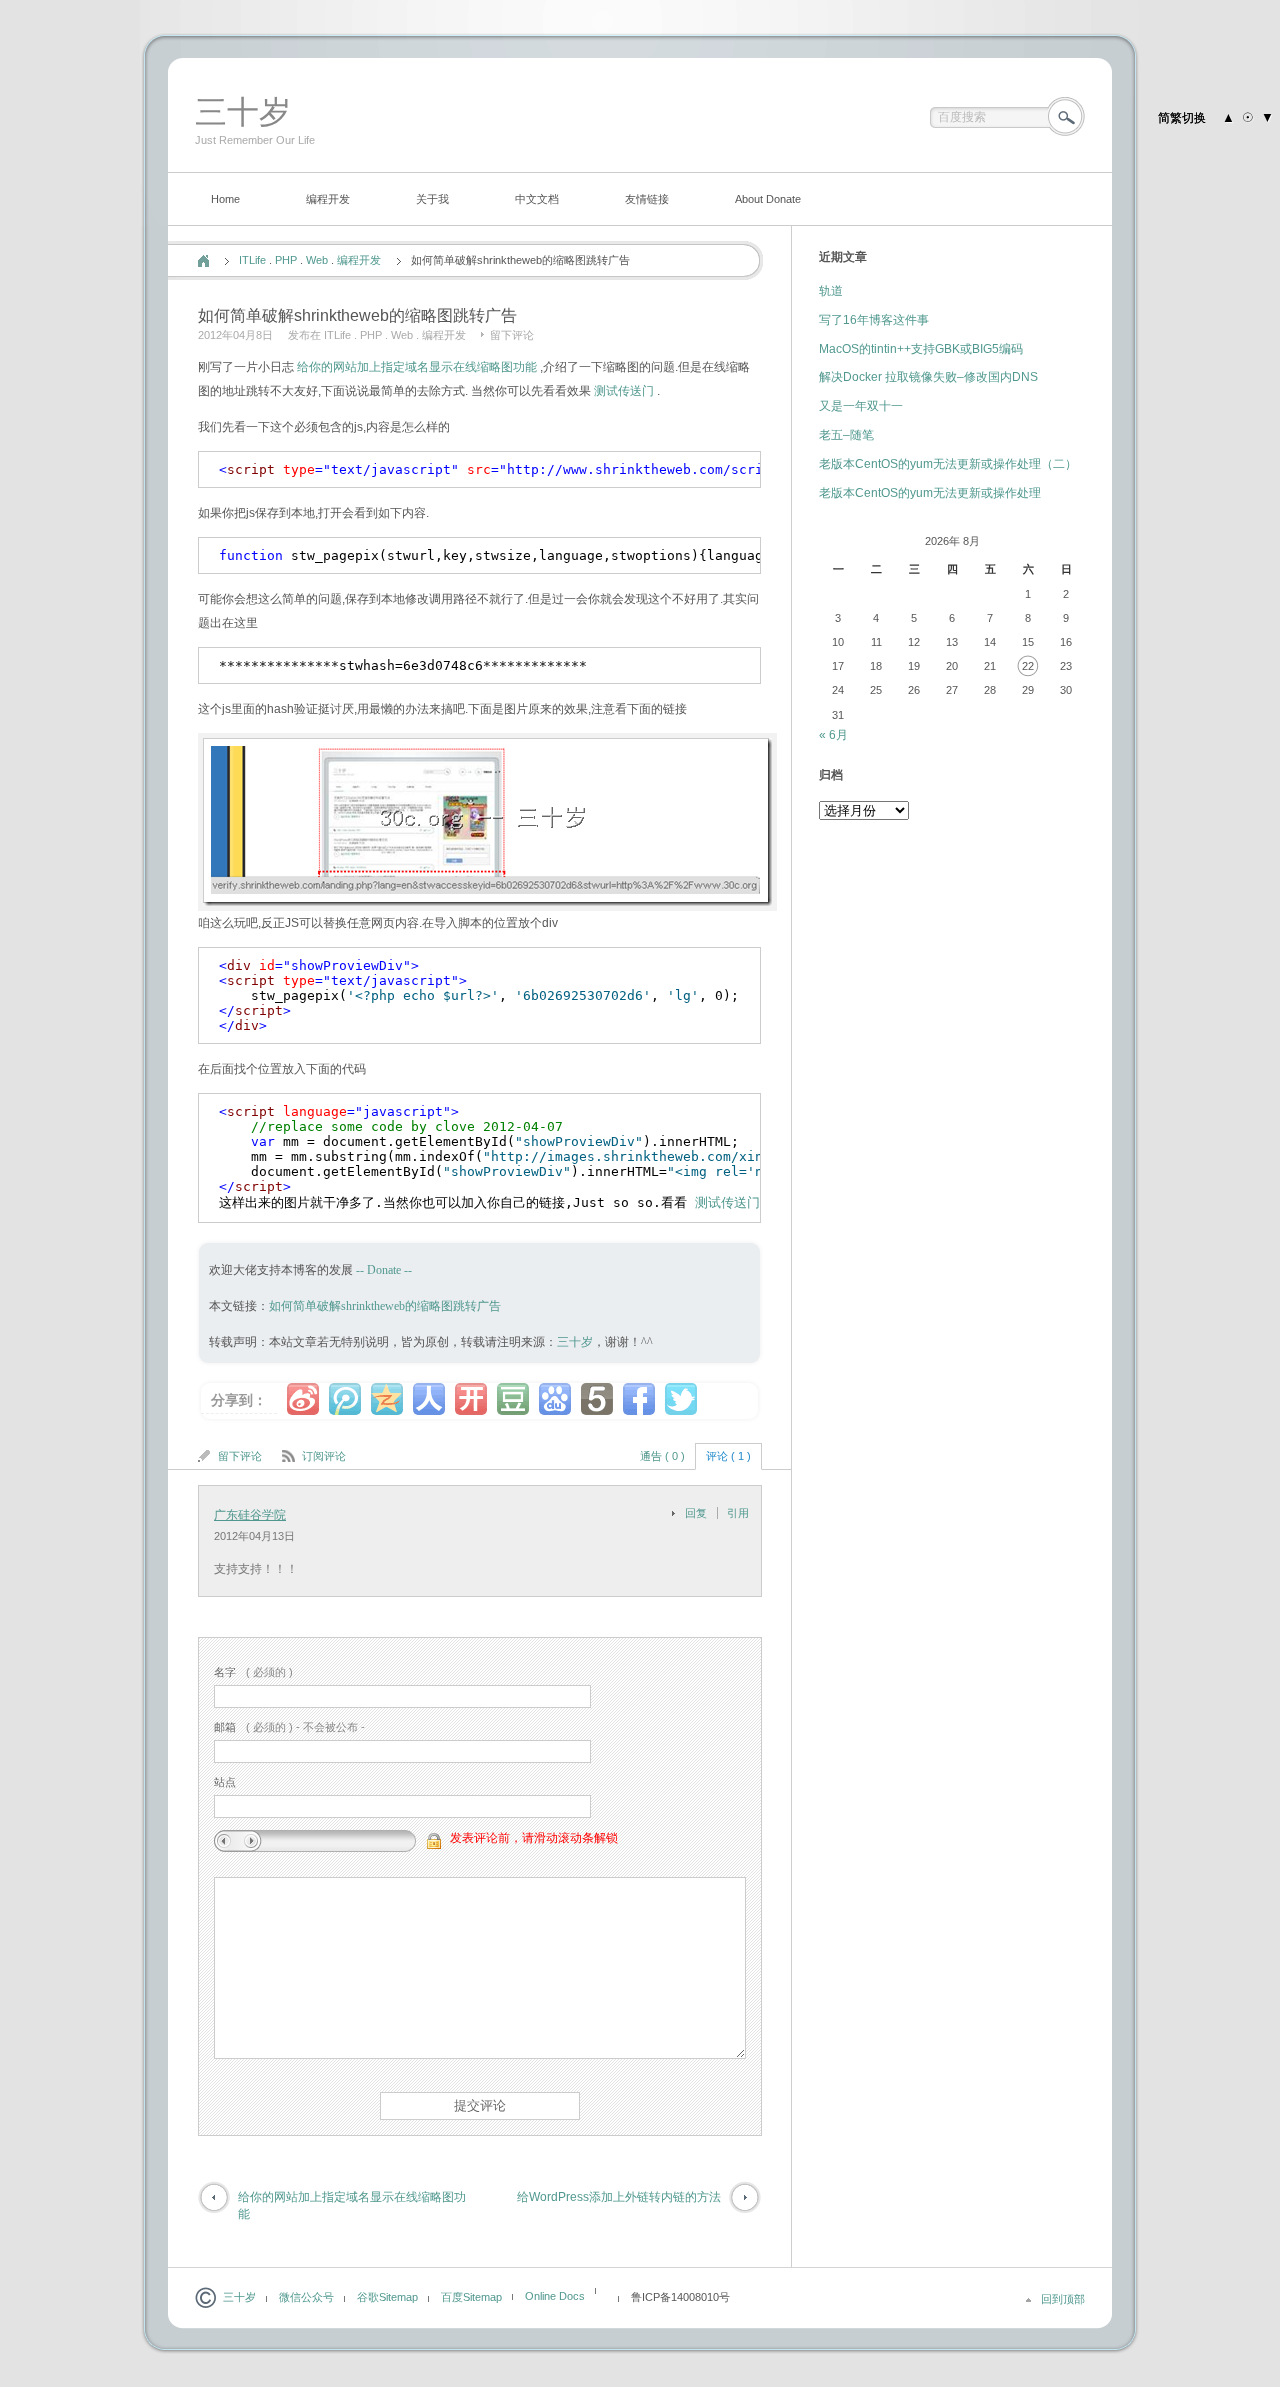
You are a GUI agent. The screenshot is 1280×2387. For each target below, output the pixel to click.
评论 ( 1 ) (728, 1456)
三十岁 (243, 112)
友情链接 (647, 199)
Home (225, 199)
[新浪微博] (303, 1399)
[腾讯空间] (387, 1399)
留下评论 (512, 335)
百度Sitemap (471, 2297)
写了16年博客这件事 (874, 320)
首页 (203, 261)
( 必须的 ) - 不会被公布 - (289, 1727)
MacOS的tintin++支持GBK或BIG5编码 (921, 349)
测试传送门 (624, 391)
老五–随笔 (846, 435)
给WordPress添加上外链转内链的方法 (619, 2197)
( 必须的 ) (253, 1672)
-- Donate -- (382, 1270)
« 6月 (833, 735)
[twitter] (681, 1399)
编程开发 (328, 199)
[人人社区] (429, 1399)
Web (317, 260)
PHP (286, 260)
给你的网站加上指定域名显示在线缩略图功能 (417, 367)
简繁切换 (1182, 118)
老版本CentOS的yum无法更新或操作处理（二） (948, 464)
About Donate (768, 199)
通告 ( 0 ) (662, 1456)
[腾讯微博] (345, 1399)
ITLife (252, 260)
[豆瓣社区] (513, 1399)
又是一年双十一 (861, 406)
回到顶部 (1063, 2299)
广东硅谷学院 (250, 1515)
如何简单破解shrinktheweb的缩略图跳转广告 (385, 1306)
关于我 (432, 199)
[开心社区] (471, 1399)
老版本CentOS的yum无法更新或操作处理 (930, 493)
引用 (738, 1513)
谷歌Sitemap (387, 2297)
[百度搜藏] (555, 1399)
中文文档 (537, 199)
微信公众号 (306, 2297)
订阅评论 (324, 1456)
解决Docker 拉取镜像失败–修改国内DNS (928, 377)
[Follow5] (597, 1399)
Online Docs (555, 2296)
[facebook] (639, 1399)
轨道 (831, 291)
